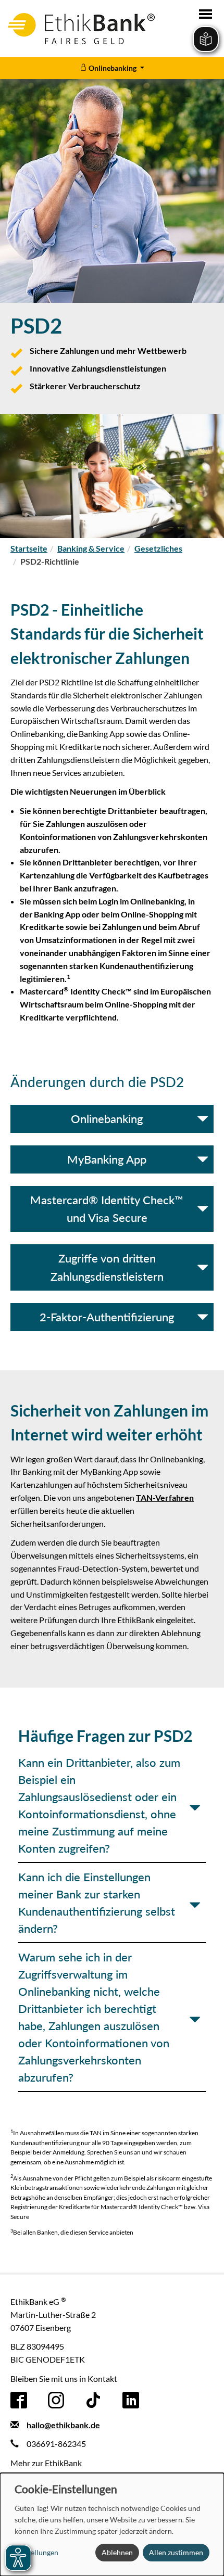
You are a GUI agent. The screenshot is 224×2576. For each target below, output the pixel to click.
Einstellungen (36, 2552)
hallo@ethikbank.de (63, 2425)
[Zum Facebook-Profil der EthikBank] (19, 2399)
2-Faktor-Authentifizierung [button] (107, 1317)
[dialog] (112, 2524)
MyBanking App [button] (107, 1159)
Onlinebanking (113, 68)
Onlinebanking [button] (107, 1119)
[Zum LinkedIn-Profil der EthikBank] (131, 2399)
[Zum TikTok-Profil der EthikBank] (93, 2399)
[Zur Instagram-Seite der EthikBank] (56, 2399)
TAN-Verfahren (165, 1497)
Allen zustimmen (176, 2552)
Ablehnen (117, 2552)
